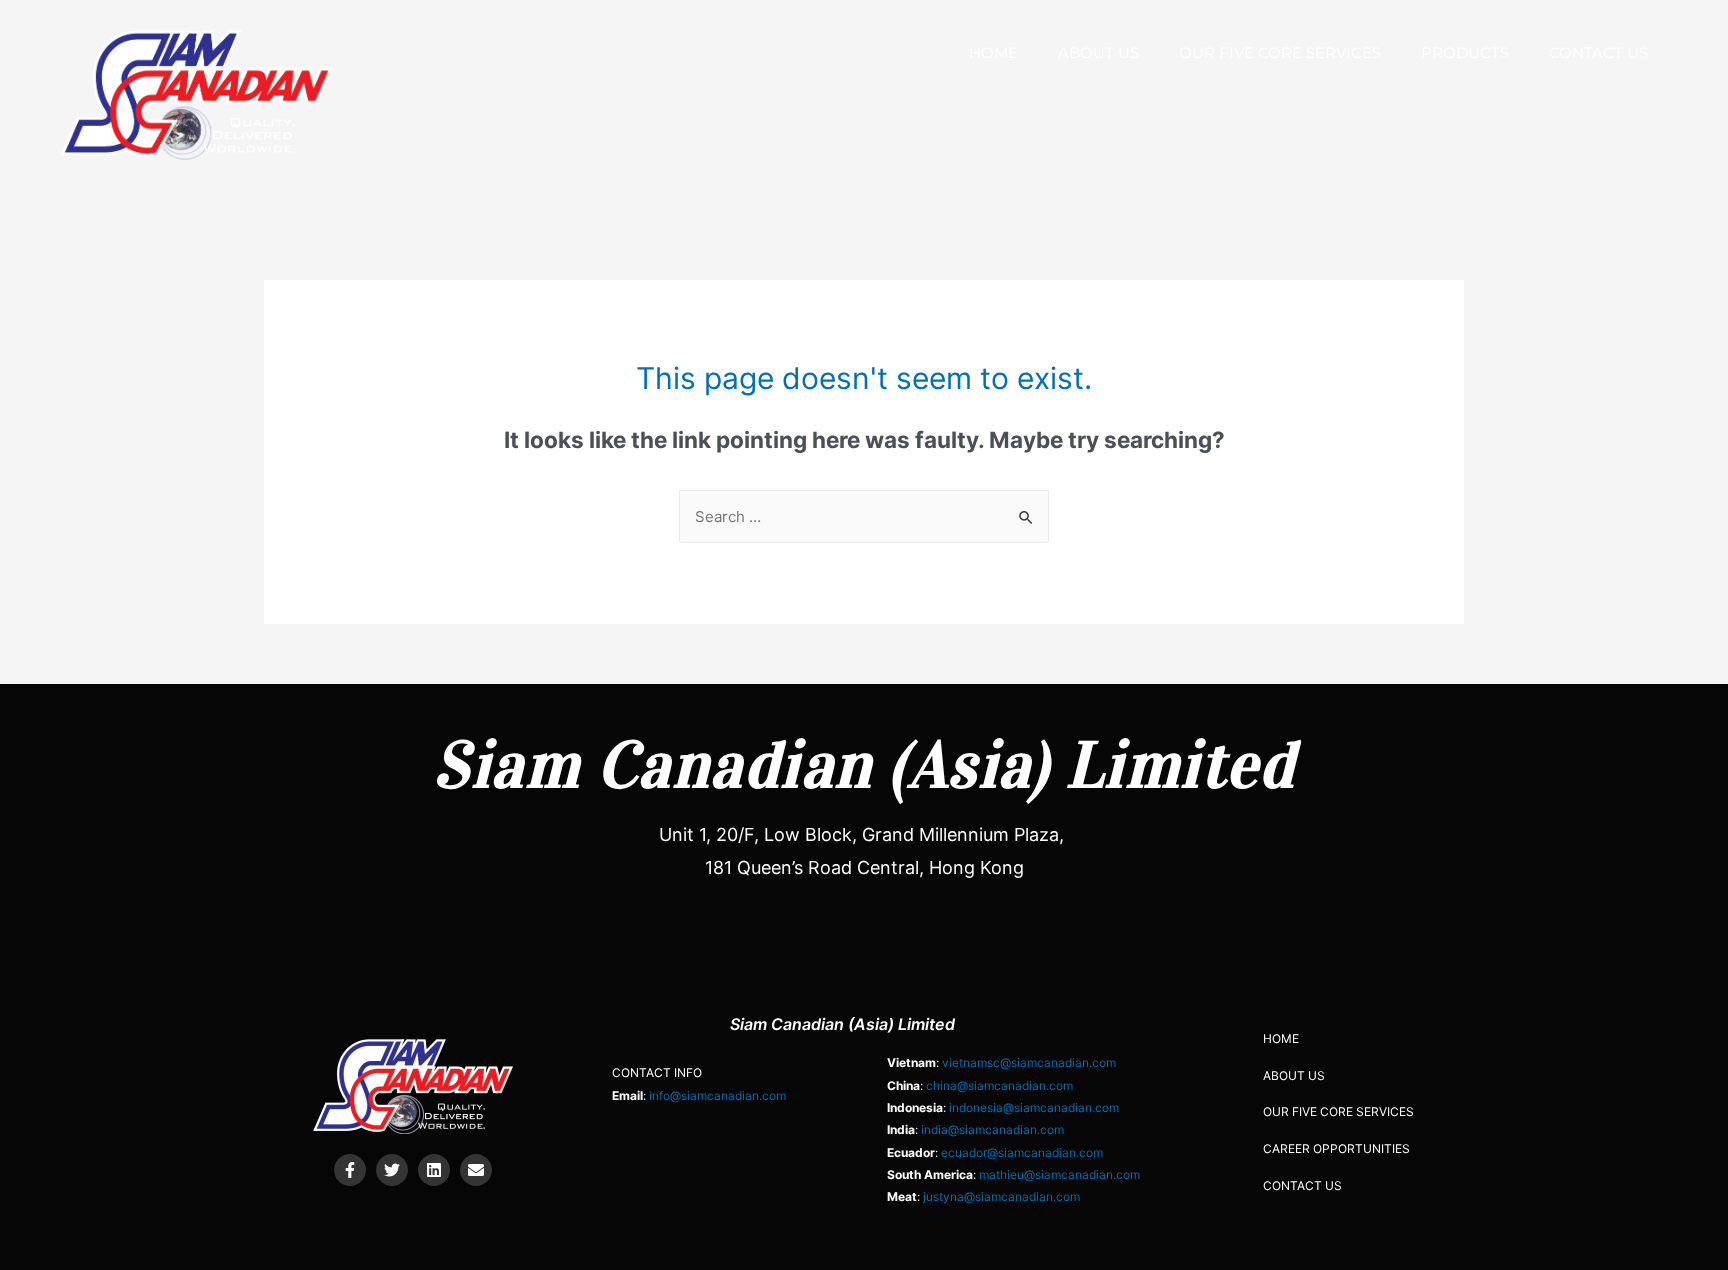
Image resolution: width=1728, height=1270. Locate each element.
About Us (1098, 52)
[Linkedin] (434, 1170)
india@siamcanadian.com (992, 1129)
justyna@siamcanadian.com (1001, 1196)
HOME (993, 52)
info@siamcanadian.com (717, 1095)
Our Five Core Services (1280, 52)
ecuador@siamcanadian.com (1022, 1152)
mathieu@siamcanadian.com (1059, 1174)
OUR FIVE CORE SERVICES (1338, 1111)
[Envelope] (476, 1170)
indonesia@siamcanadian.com (1034, 1107)
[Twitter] (392, 1170)
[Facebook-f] (350, 1170)
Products (1465, 52)
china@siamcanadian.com (999, 1085)
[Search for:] (864, 516)
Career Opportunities (1336, 1148)
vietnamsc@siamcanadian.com (1029, 1062)
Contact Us (1598, 52)
